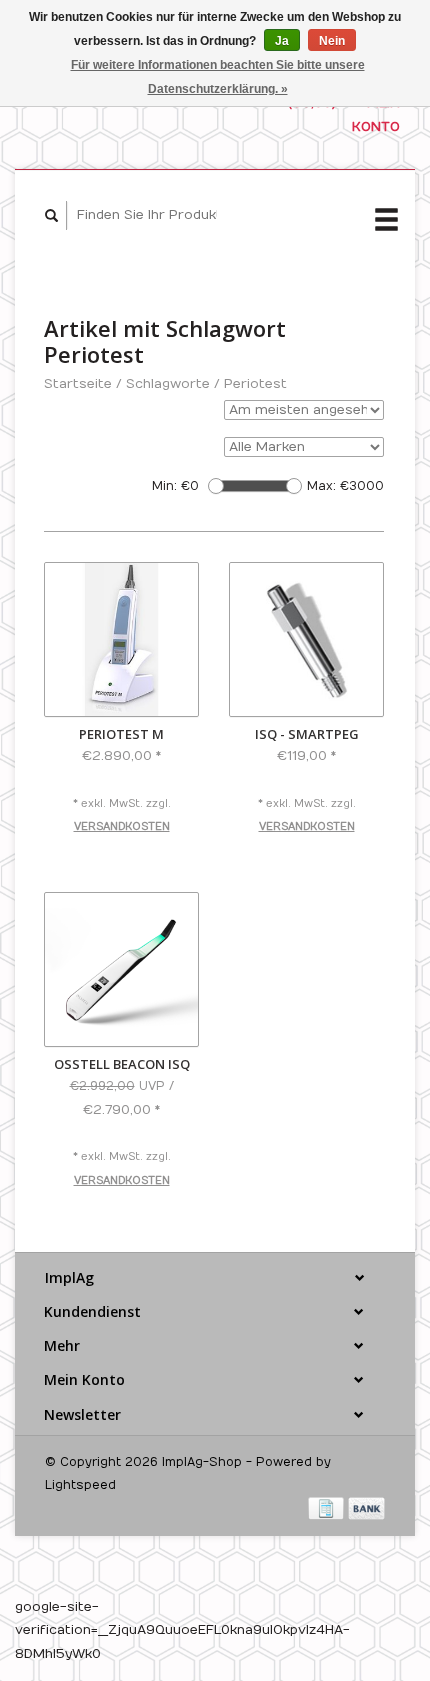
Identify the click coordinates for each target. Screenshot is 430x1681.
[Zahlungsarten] (328, 1508)
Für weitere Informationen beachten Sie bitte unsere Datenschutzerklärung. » (218, 77)
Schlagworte (168, 384)
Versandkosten (122, 827)
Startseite (78, 384)
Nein (332, 41)
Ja (282, 41)
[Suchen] (52, 215)
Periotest (255, 384)
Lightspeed (80, 1485)
